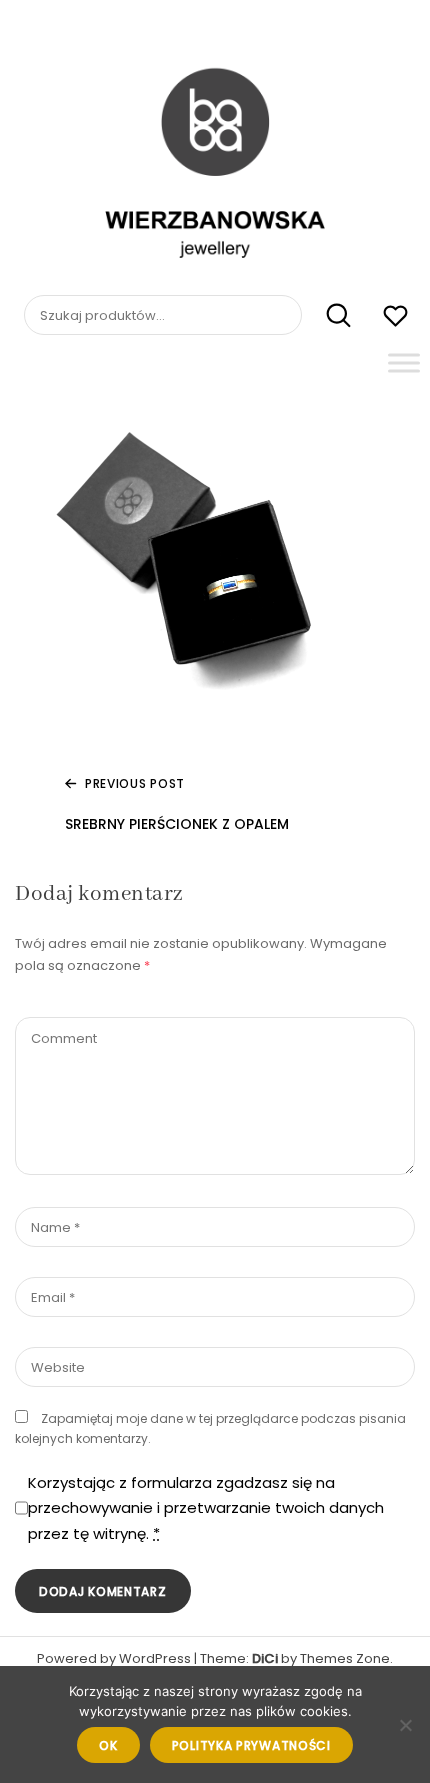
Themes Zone (345, 1658)
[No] (405, 1725)
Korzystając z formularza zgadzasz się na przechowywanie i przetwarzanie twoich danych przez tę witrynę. (206, 1508)
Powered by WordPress (114, 1658)
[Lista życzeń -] (395, 318)
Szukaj (328, 316)
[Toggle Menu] (404, 362)
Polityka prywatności (251, 1745)
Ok (108, 1745)
